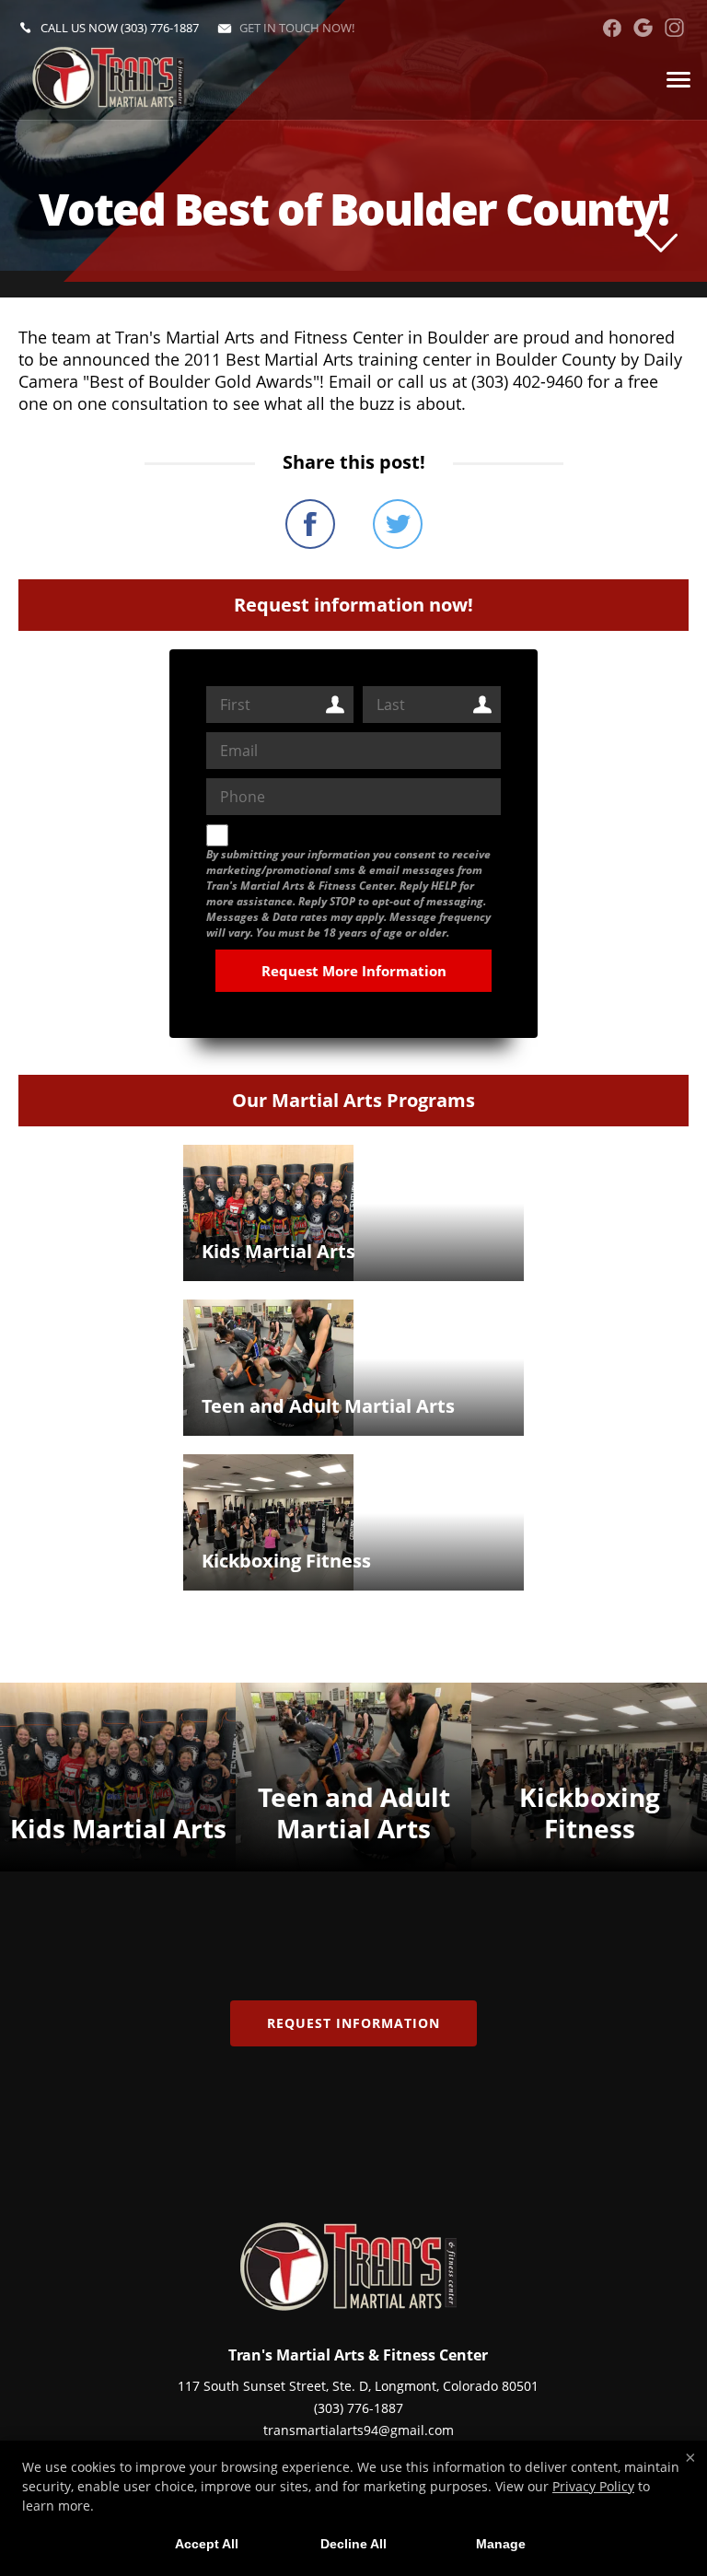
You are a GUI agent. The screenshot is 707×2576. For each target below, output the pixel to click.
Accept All (207, 2544)
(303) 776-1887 (160, 28)
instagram (674, 28)
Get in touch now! (297, 28)
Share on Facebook (310, 524)
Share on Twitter (398, 524)
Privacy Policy (593, 2486)
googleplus (643, 28)
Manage (501, 2544)
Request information (353, 2023)
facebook (612, 28)
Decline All (353, 2544)
